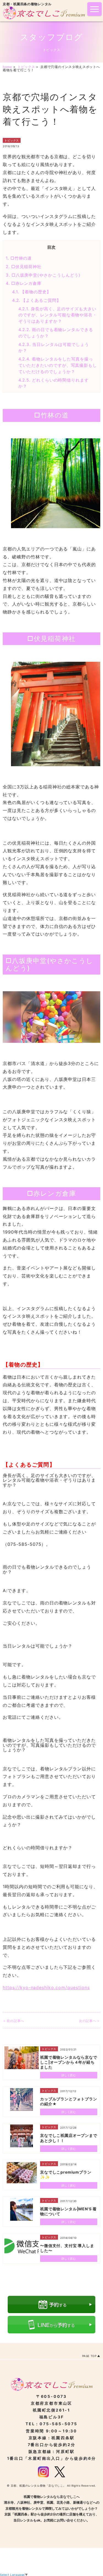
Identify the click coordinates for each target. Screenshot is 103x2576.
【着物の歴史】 (32, 292)
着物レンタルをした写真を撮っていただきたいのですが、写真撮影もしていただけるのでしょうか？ (58, 365)
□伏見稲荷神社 (24, 267)
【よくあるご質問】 (37, 300)
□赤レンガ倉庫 (24, 283)
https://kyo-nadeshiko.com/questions (46, 1987)
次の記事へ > (89, 2021)
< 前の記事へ (14, 2021)
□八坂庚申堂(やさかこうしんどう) (43, 275)
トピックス (12, 140)
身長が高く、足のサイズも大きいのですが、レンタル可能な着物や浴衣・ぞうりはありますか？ (58, 315)
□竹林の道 (19, 258)
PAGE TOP (89, 2356)
